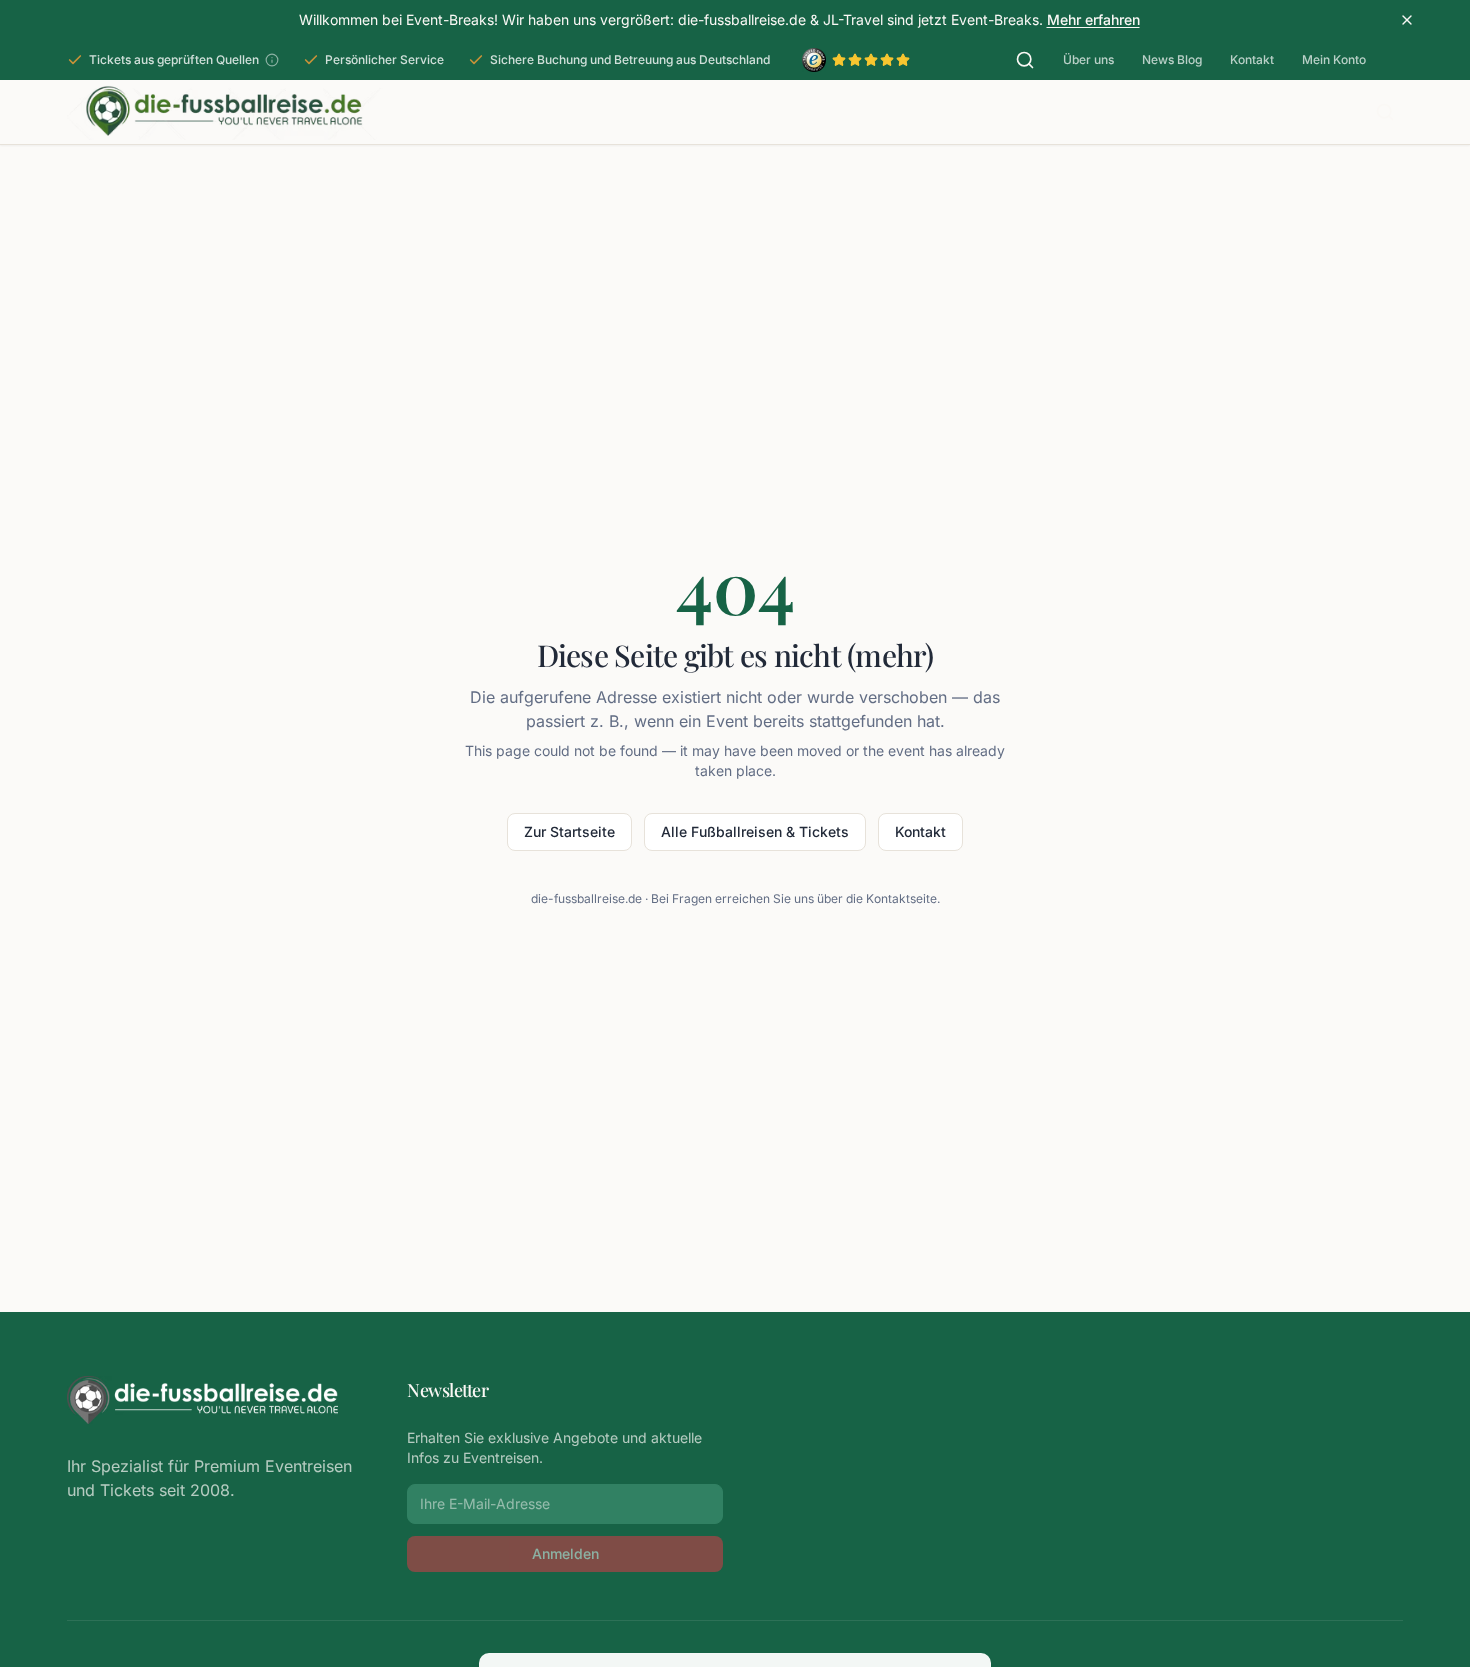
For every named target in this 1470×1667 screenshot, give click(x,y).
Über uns (1088, 59)
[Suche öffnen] (1025, 60)
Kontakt (1252, 59)
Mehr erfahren (1093, 19)
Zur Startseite (569, 831)
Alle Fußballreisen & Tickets (755, 831)
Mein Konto (1334, 59)
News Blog (1172, 59)
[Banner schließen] (1407, 20)
